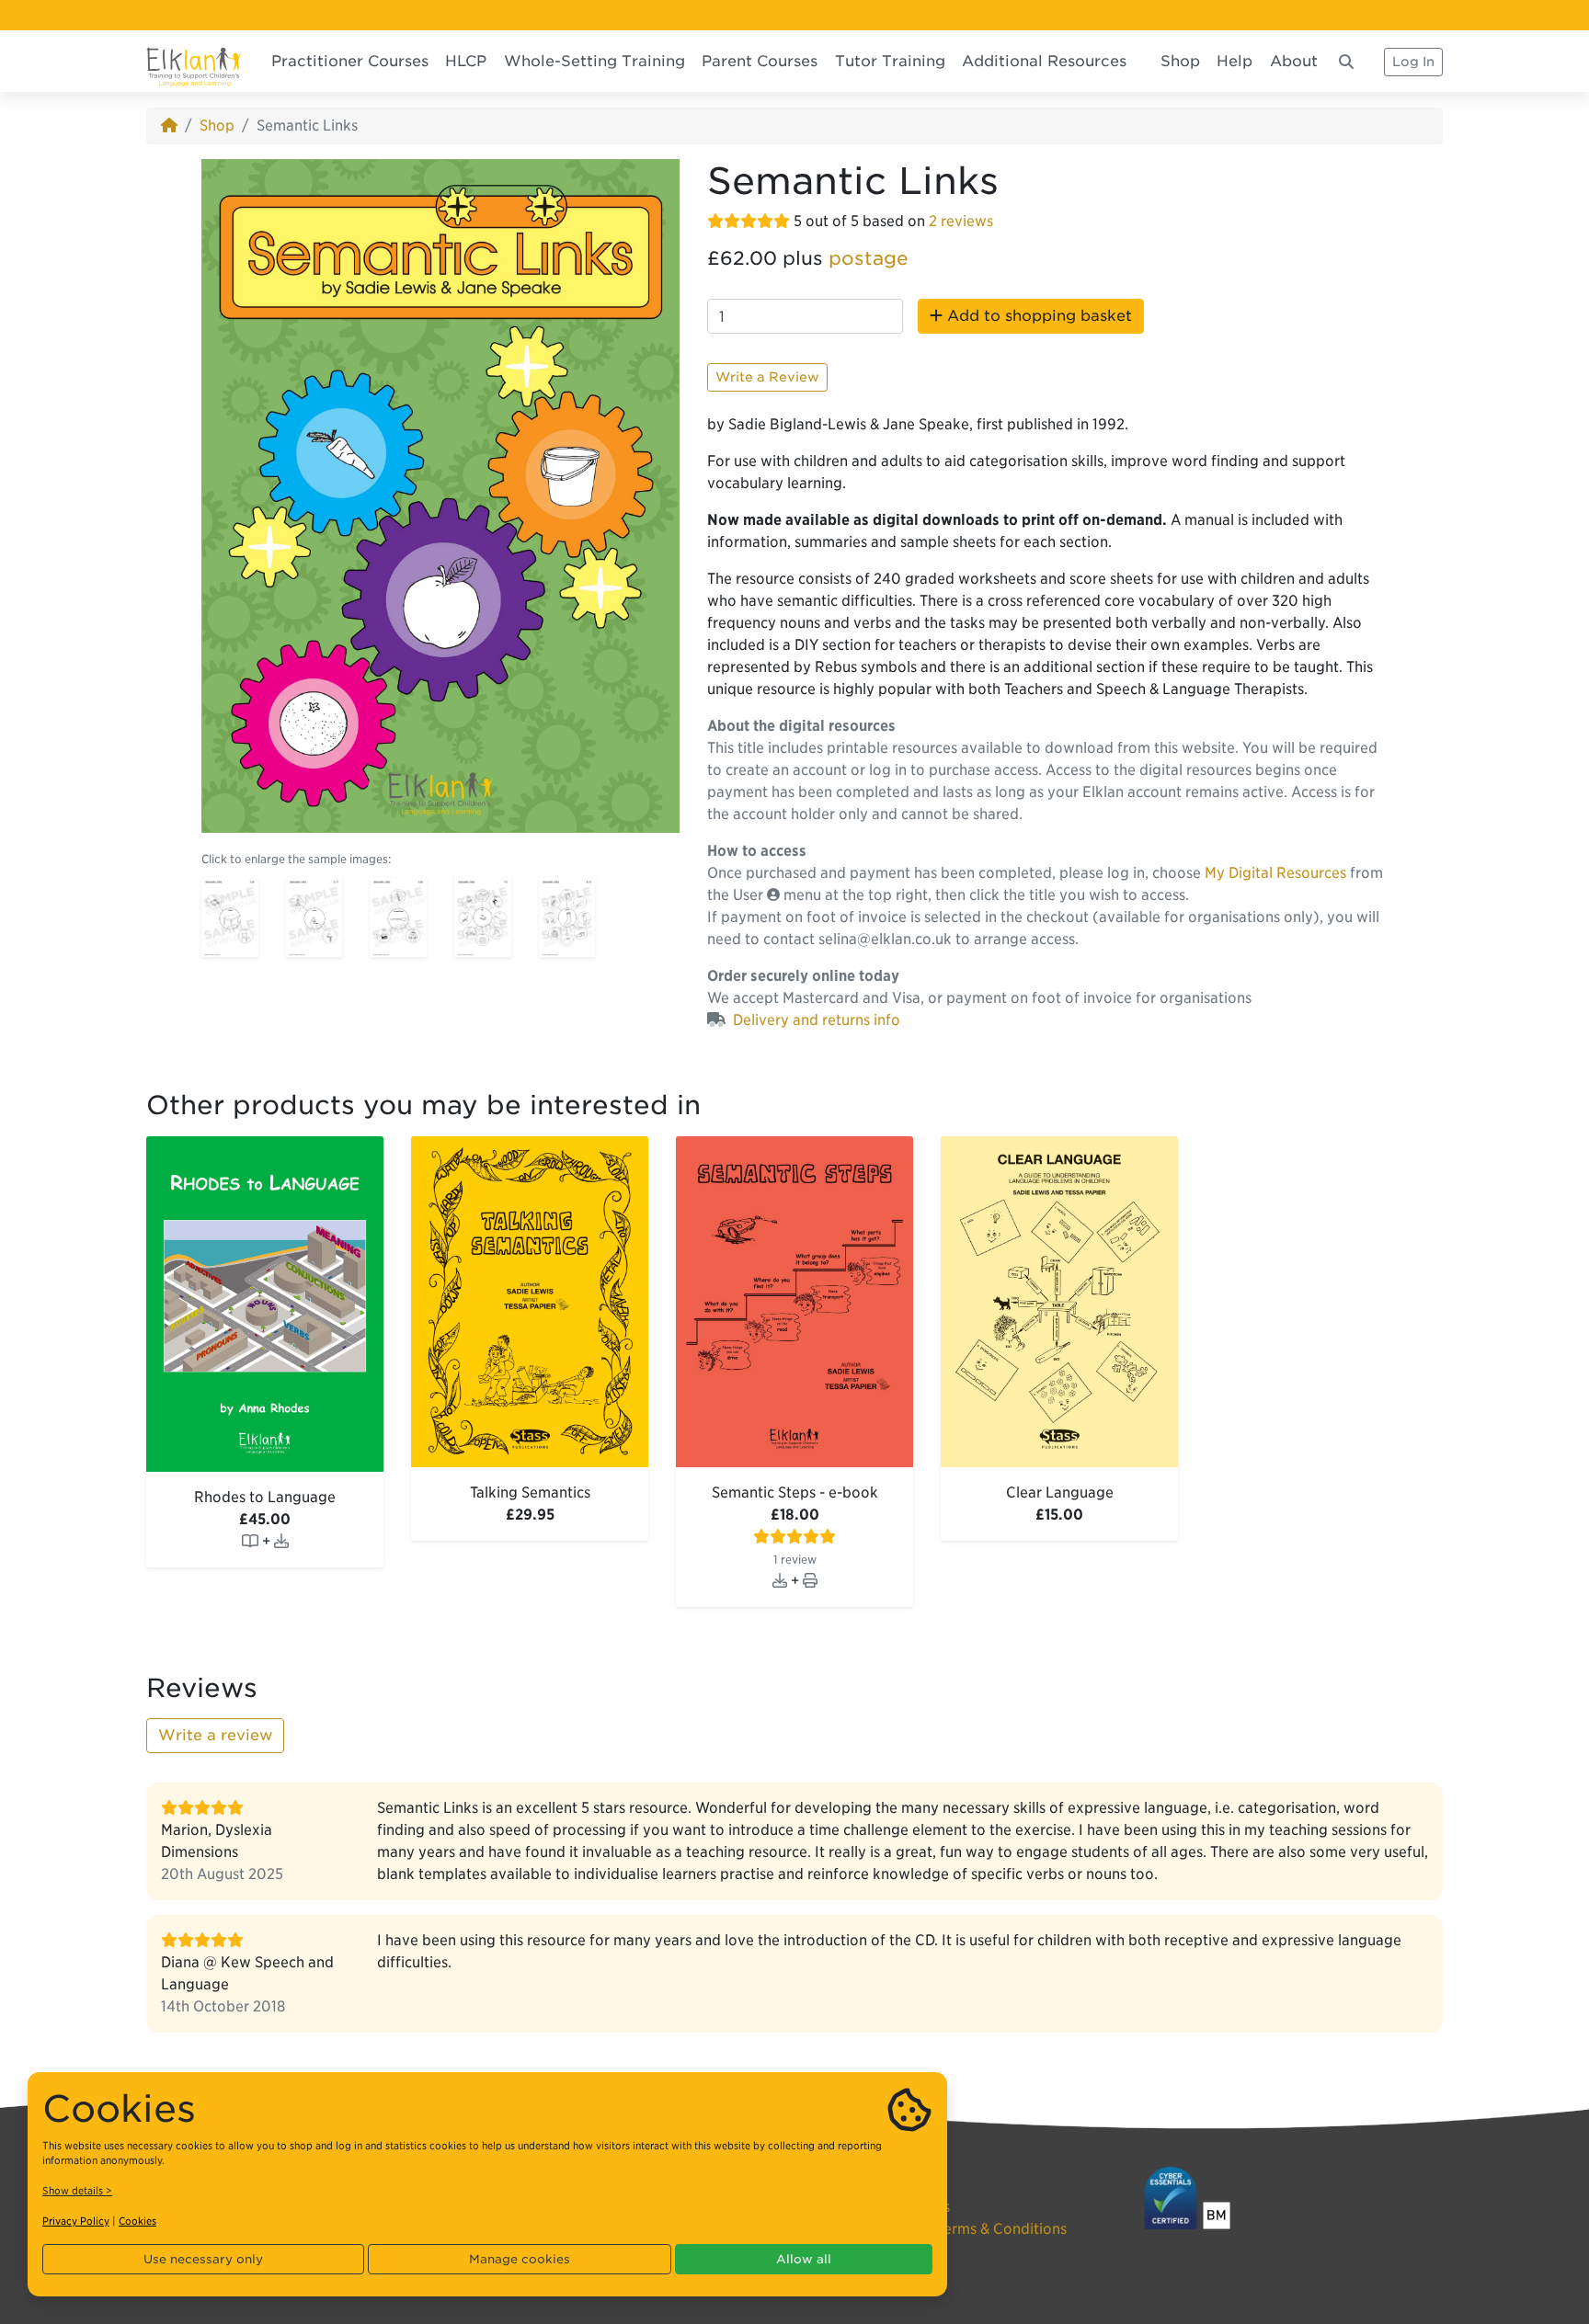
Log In (1413, 62)
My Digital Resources (1275, 873)
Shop (1180, 61)
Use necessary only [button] (203, 2259)
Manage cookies (520, 2259)
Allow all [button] (804, 2259)
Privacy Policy (76, 2221)
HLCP (466, 61)
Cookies (137, 2221)
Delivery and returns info (817, 1020)
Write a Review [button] (767, 377)
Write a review (215, 1735)
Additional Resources (1044, 61)
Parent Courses (760, 61)
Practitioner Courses (350, 61)
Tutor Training (890, 61)
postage (869, 258)
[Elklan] (194, 61)
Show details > (77, 2191)
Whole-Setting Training (594, 61)
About (1294, 61)
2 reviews (961, 221)
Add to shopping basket (1037, 316)
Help (1235, 61)
